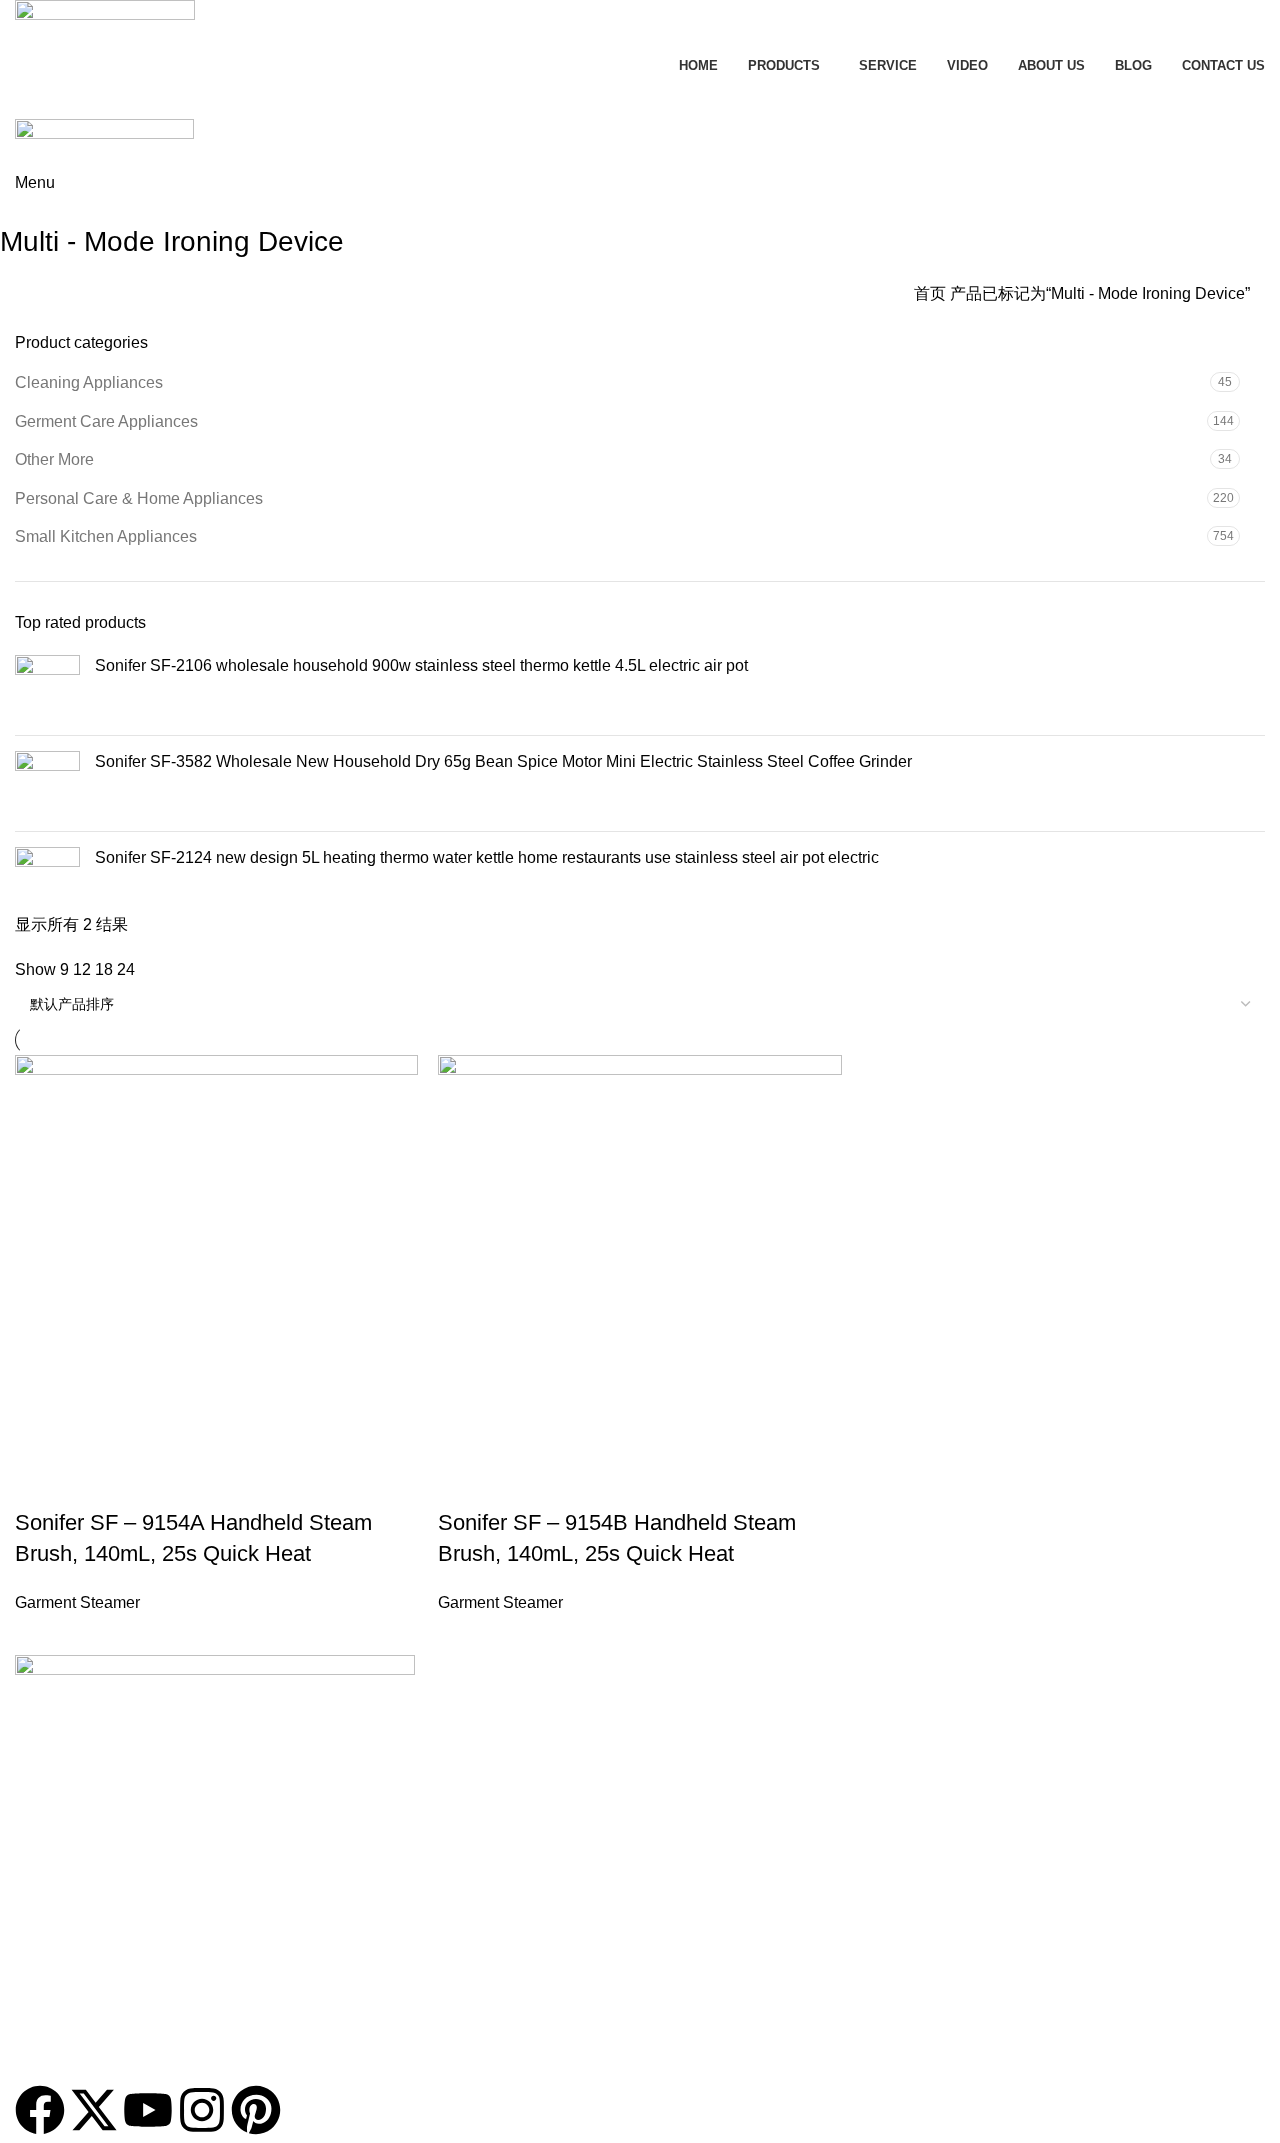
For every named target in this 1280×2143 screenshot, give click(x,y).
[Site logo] (105, 24)
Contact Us (50, 1974)
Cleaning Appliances (89, 382)
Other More (54, 459)
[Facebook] (40, 2110)
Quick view (517, 1483)
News (32, 1872)
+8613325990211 (77, 1838)
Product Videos (63, 1940)
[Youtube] (148, 2110)
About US (45, 1906)
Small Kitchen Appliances (106, 536)
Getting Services (67, 2009)
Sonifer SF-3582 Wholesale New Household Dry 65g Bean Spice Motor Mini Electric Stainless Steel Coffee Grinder (503, 761)
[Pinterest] (256, 2110)
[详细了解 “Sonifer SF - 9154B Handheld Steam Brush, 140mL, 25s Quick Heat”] (463, 1483)
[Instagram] (202, 2110)
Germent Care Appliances (106, 421)
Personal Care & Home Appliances (139, 498)
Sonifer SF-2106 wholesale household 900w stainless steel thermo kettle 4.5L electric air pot (421, 665)
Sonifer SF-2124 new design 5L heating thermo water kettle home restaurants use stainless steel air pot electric (487, 857)
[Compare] (571, 1483)
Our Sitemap (55, 2043)
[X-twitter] (94, 2110)
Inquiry (640, 98)
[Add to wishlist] (625, 1483)
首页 (932, 293)
